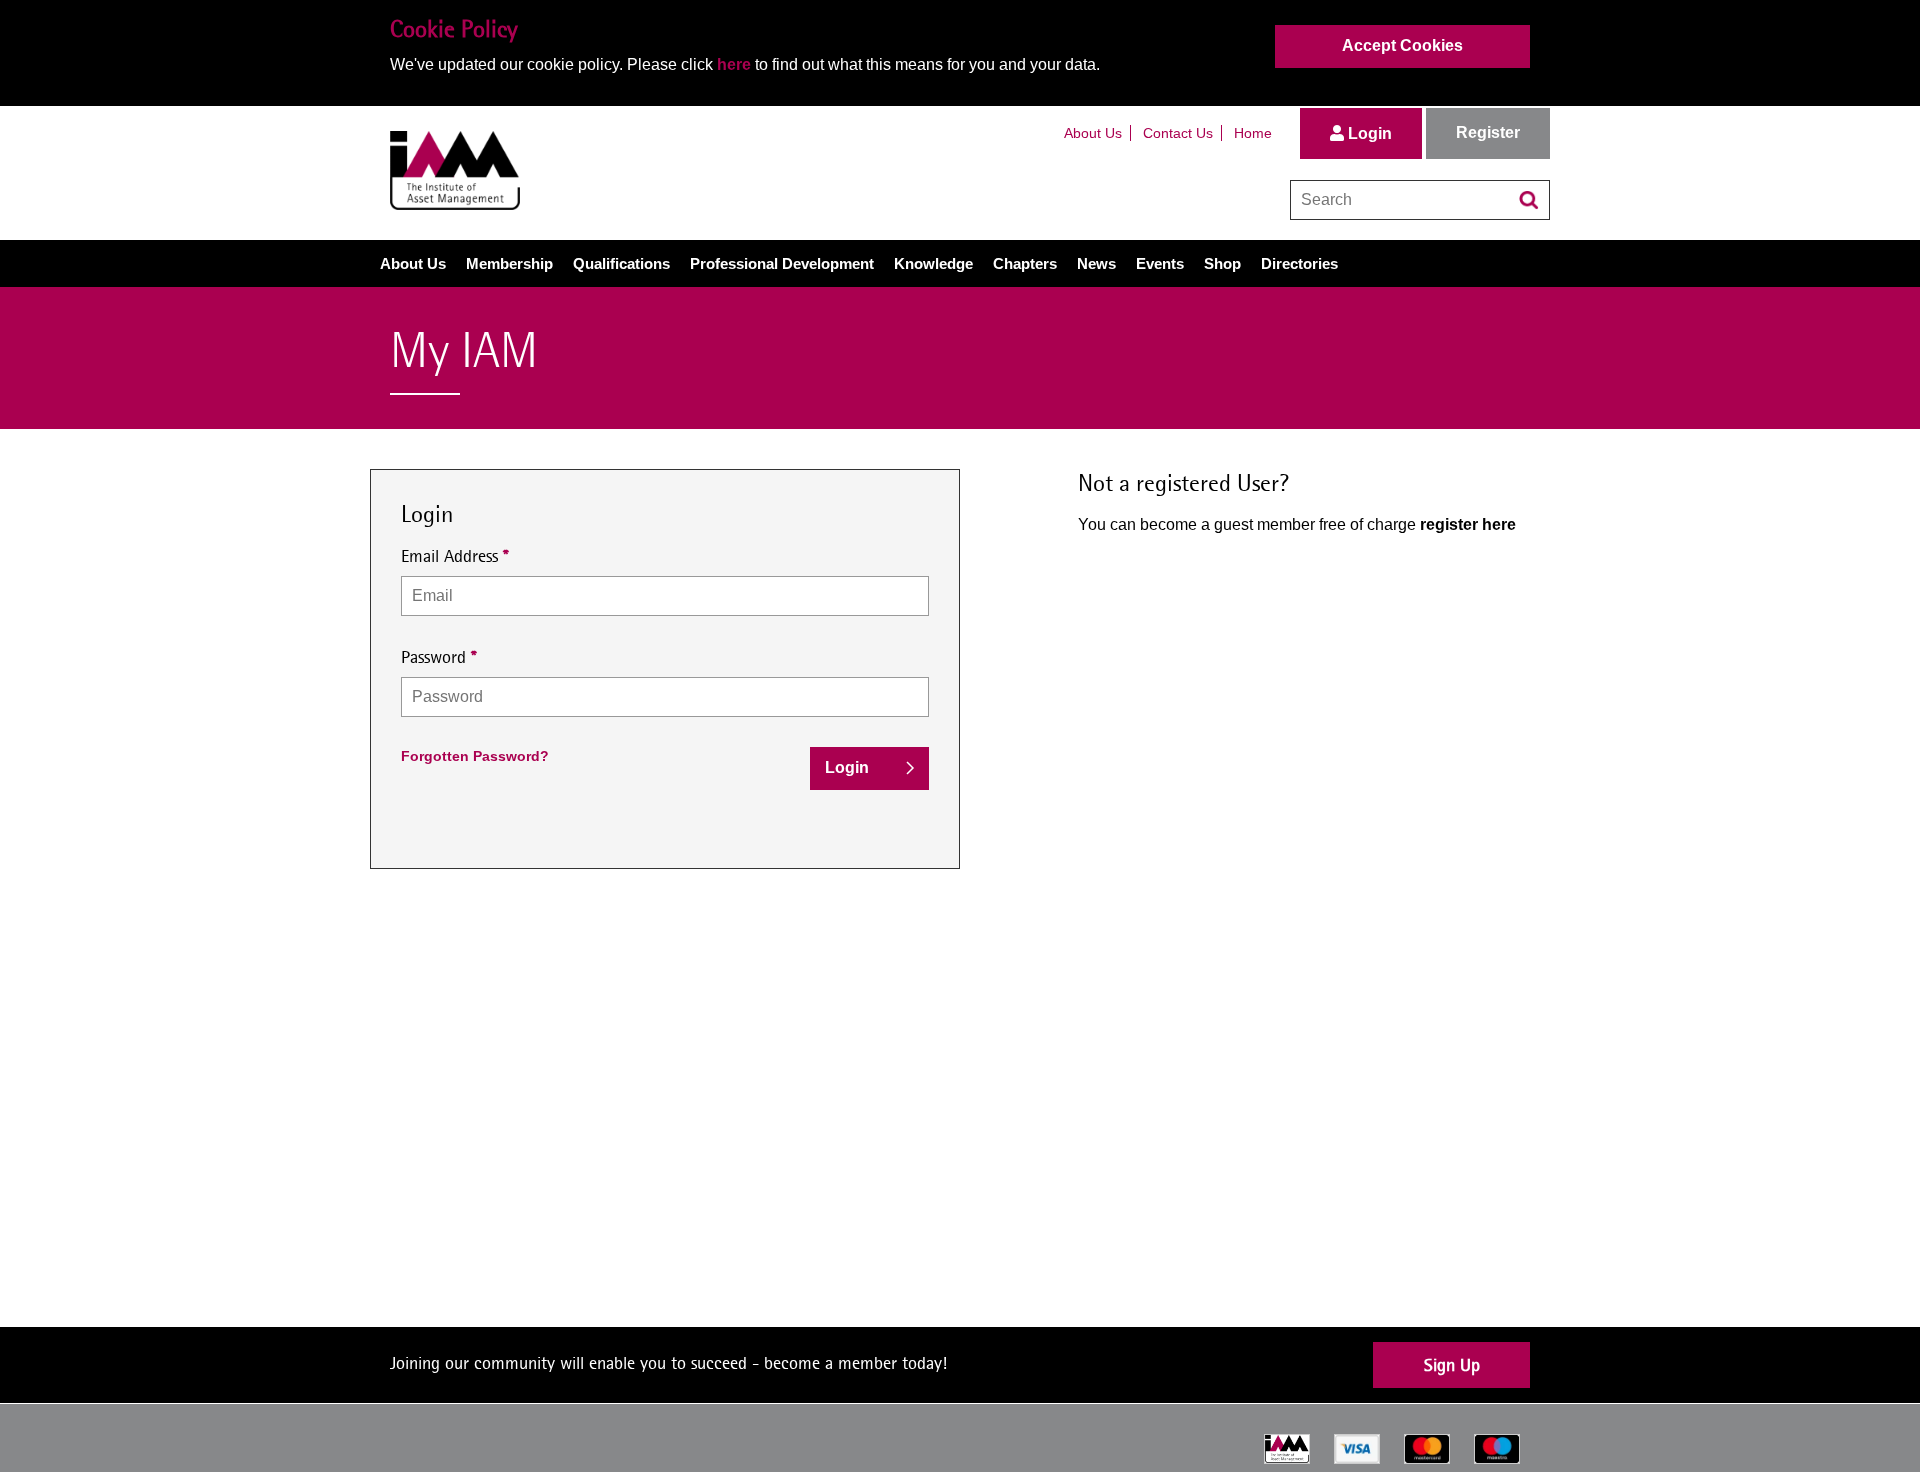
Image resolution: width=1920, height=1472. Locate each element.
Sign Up (1452, 1364)
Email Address (449, 555)
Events (1160, 263)
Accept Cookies (1402, 45)
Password (433, 656)
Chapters (1025, 263)
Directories (1299, 263)
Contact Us (1178, 133)
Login (1368, 133)
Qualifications (621, 263)
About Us (1093, 133)
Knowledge (933, 263)
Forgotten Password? (475, 756)
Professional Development (782, 263)
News (1096, 263)
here (734, 64)
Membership (509, 263)
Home (1253, 133)
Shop (1222, 263)
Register (1488, 132)
